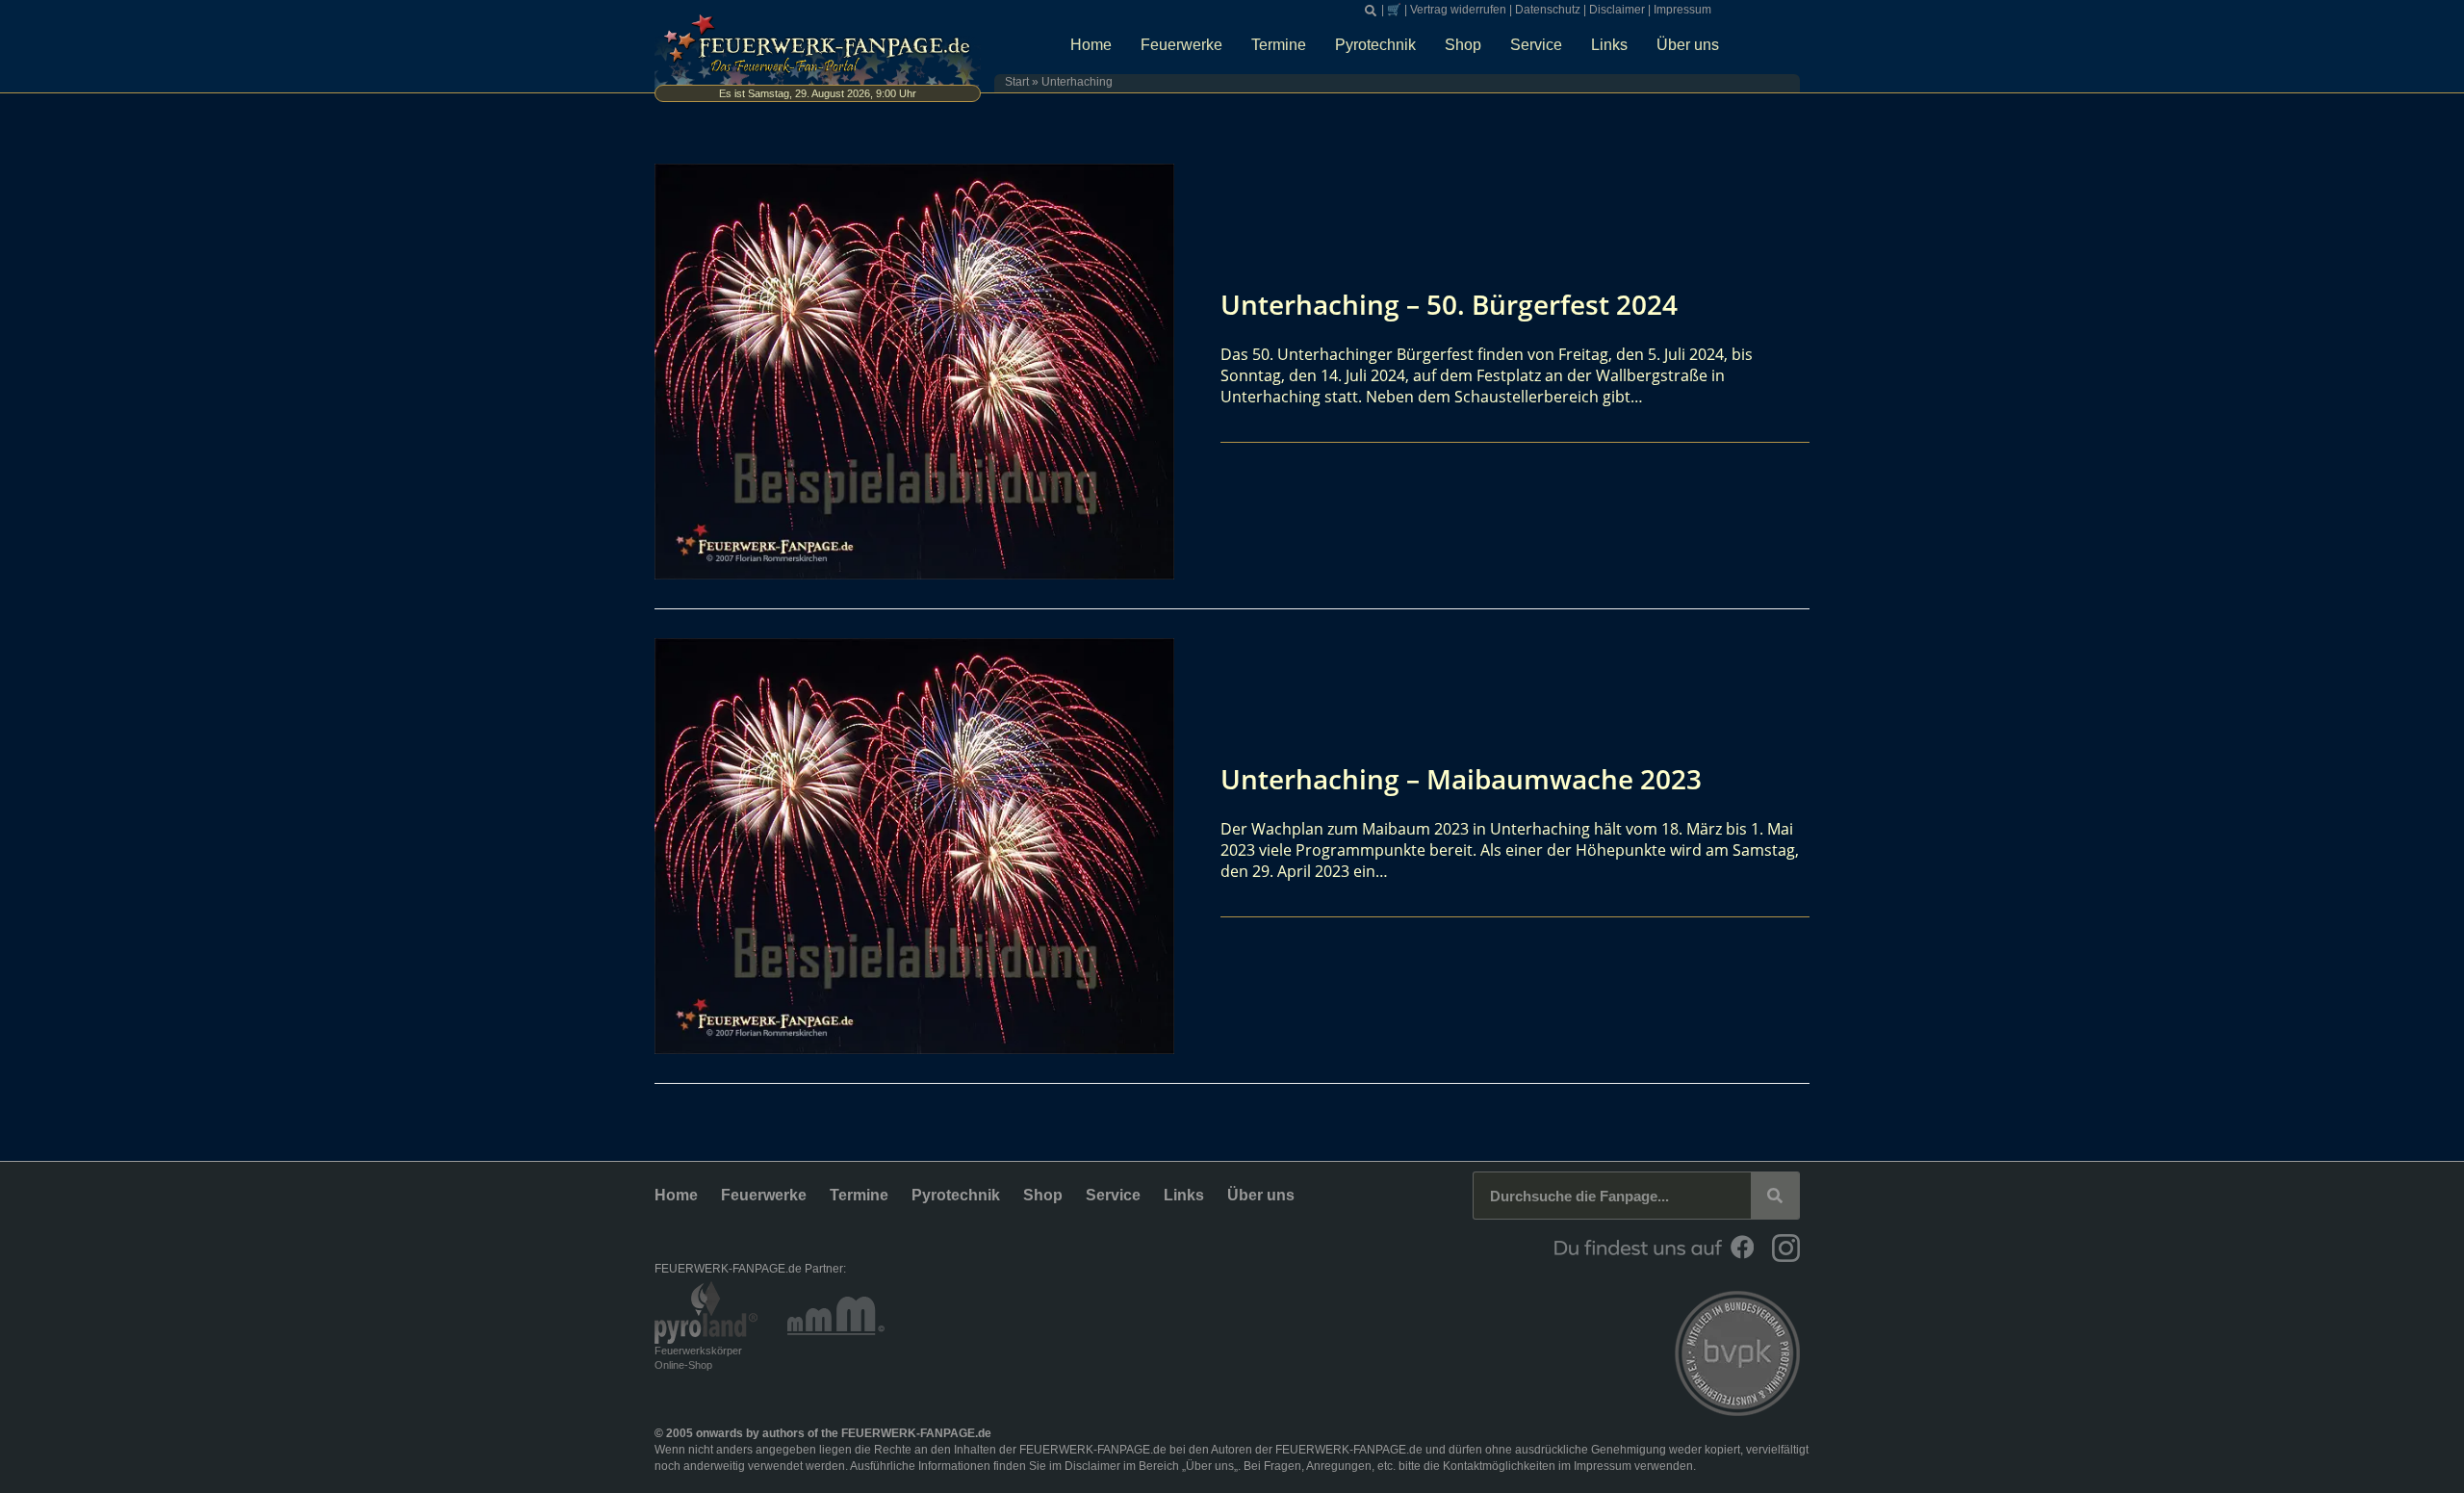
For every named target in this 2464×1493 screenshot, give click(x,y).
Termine (1279, 45)
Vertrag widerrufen (1458, 10)
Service (1536, 45)
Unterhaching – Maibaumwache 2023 (1461, 779)
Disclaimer (1617, 10)
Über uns (1688, 45)
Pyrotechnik (1375, 45)
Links (1609, 45)
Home (1091, 45)
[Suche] (1775, 1196)
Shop (1463, 45)
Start (1017, 82)
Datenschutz (1548, 10)
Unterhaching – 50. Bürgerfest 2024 (1449, 304)
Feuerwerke (1181, 45)
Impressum (1682, 10)
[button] (1371, 11)
